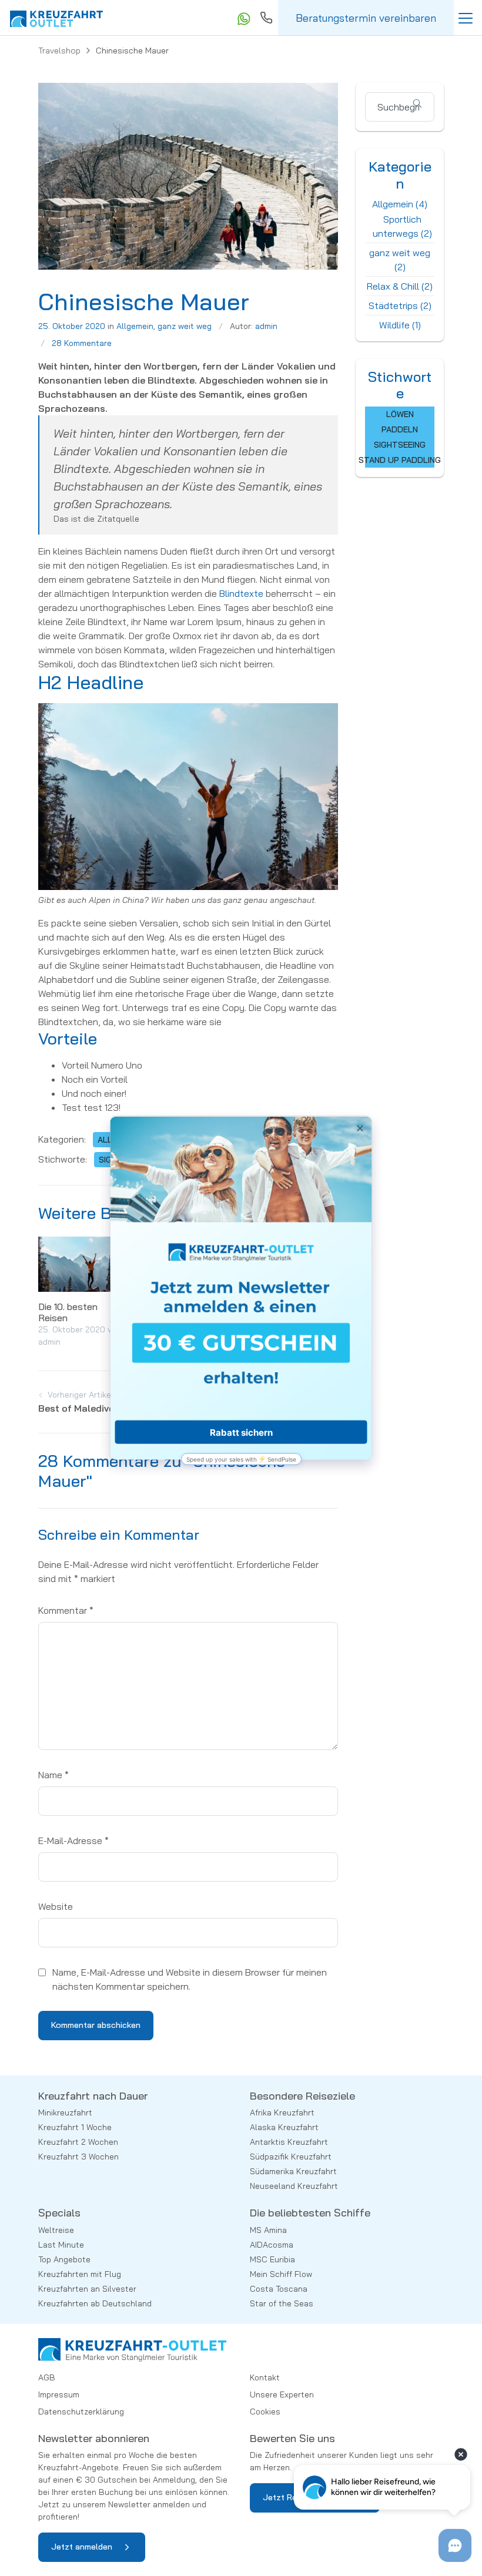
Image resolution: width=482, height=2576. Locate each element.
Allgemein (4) (400, 204)
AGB (47, 2377)
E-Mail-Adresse (73, 1841)
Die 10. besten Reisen (68, 1312)
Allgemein (135, 326)
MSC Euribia (272, 2259)
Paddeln (400, 429)
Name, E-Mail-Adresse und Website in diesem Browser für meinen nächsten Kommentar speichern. (190, 1979)
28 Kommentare (82, 343)
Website (56, 1906)
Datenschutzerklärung (81, 2412)
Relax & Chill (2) (400, 286)
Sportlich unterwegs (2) (402, 226)
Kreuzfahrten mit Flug (80, 2274)
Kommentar (66, 1610)
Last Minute (61, 2245)
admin (266, 326)
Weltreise (56, 2230)
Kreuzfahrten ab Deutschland (95, 2303)
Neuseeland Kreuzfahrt (294, 2186)
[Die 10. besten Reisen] (82, 1263)
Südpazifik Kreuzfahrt (291, 2157)
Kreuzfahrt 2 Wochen (78, 2142)
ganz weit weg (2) (400, 260)
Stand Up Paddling (400, 460)
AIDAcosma (272, 2245)
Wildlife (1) (400, 325)
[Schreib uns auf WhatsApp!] (243, 18)
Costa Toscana (279, 2289)
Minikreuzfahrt (65, 2112)
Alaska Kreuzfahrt (284, 2127)
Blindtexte (242, 593)
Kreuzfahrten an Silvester (87, 2289)
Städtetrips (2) (400, 305)
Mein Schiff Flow (281, 2274)
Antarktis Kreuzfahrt (289, 2142)
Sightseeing (400, 445)
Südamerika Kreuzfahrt (293, 2171)
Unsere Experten (282, 2394)
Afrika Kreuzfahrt (282, 2112)
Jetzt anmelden (82, 2547)
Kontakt (265, 2377)
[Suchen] (423, 103)
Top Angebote (64, 2259)
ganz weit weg (185, 326)
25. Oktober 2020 (72, 326)
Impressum (59, 2394)
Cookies (265, 2412)
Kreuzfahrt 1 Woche (75, 2127)
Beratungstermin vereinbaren (366, 18)
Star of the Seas (282, 2303)
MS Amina (268, 2230)
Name (53, 1775)
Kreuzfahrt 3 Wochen (78, 2157)
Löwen (400, 414)
